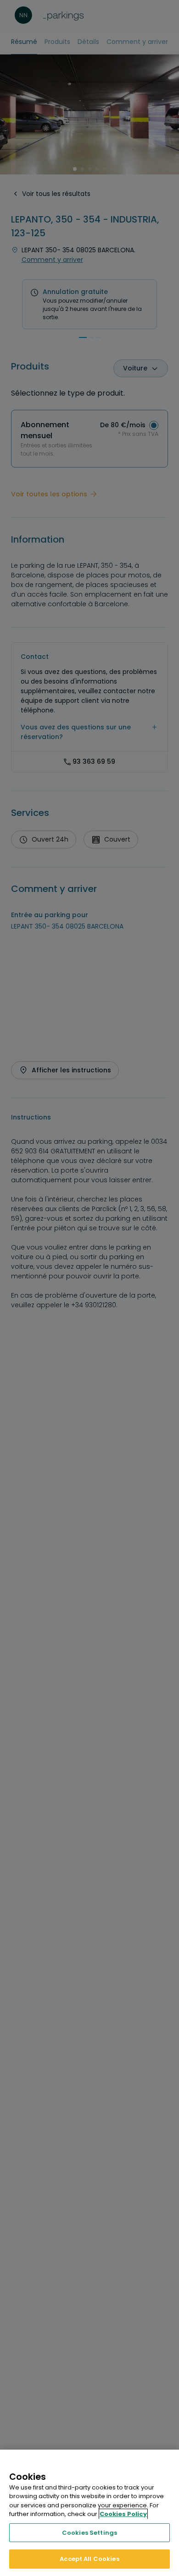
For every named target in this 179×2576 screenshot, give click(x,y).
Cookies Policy (123, 2514)
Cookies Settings (89, 2533)
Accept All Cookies (89, 2559)
